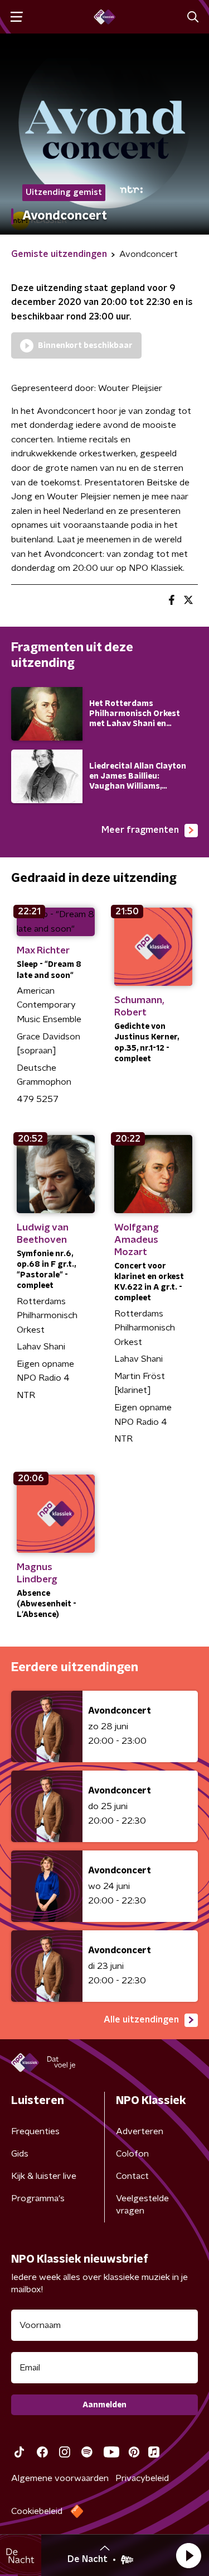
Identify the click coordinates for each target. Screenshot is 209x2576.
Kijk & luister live (44, 2176)
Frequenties (35, 2131)
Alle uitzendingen (141, 2020)
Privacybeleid (142, 2478)
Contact (132, 2176)
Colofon (132, 2154)
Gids (20, 2154)
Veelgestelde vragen (142, 2205)
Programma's (38, 2198)
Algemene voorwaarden (60, 2478)
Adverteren (140, 2131)
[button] (188, 2555)
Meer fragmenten (140, 830)
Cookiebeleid (37, 2511)
